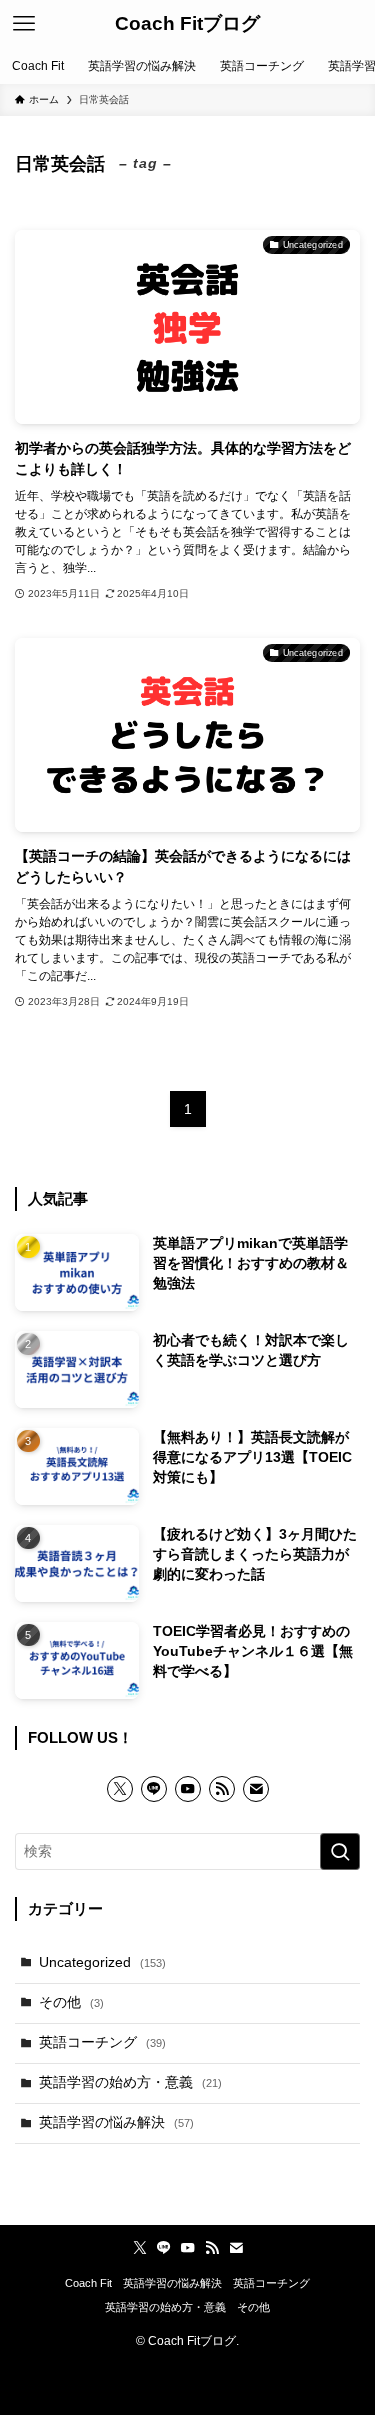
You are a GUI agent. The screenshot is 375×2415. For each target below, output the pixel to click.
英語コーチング (102, 2042)
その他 (71, 2002)
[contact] (256, 1789)
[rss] (222, 1789)
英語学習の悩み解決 (116, 2122)
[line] (154, 1789)
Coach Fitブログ (187, 24)
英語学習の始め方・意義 (130, 2082)
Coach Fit (88, 2283)
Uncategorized (102, 1962)
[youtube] (188, 1789)
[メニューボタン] (24, 24)
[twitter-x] (120, 1789)
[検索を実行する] (340, 1851)
